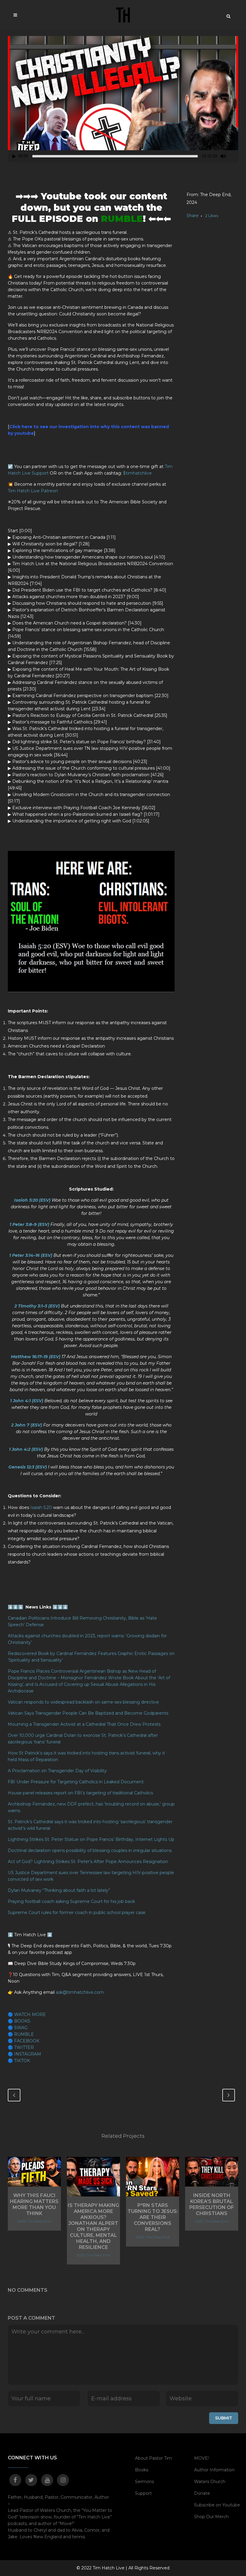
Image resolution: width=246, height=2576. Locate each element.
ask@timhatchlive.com (80, 1992)
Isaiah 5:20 (41, 1507)
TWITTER (24, 2047)
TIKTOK (22, 2061)
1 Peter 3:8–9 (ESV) (29, 1224)
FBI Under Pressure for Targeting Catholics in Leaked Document (76, 1782)
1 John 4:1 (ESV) (27, 1401)
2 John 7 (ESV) (27, 1425)
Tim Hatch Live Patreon (33, 491)
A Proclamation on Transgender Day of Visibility (57, 1771)
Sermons (144, 2482)
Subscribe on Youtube (217, 2505)
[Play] (14, 156)
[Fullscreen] (234, 156)
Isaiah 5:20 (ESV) (32, 1200)
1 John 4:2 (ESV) (26, 1449)
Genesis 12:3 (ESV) (28, 1467)
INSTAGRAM (28, 2054)
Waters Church (210, 2482)
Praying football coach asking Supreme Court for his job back (71, 1901)
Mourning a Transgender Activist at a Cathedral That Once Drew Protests (85, 1724)
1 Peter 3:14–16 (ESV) (31, 1255)
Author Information (214, 2470)
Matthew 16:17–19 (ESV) (36, 1357)
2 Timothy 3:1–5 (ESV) (37, 1306)
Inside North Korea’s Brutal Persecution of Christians (212, 2204)
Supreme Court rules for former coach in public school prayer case (77, 1913)
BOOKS (22, 2021)
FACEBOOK (27, 2041)
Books (142, 2470)
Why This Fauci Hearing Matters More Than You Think (34, 2204)
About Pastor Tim (153, 2458)
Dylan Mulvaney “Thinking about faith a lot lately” (59, 1890)
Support (143, 2493)
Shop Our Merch (211, 2517)
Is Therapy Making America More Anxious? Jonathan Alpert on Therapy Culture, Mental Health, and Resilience (93, 2226)
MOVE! (201, 2458)
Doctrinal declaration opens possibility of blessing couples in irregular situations (90, 1850)
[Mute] (223, 156)
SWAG (21, 2028)
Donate (202, 2493)
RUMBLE (122, 219)
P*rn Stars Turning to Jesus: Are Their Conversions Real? (153, 2217)
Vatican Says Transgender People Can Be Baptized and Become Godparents (88, 1713)
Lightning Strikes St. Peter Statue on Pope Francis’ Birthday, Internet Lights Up (91, 1839)
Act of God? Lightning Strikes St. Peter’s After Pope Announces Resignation (88, 1862)
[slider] (115, 156)
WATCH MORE (30, 2014)
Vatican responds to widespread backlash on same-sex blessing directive (84, 1702)
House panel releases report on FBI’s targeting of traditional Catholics (81, 1793)
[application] (123, 97)
